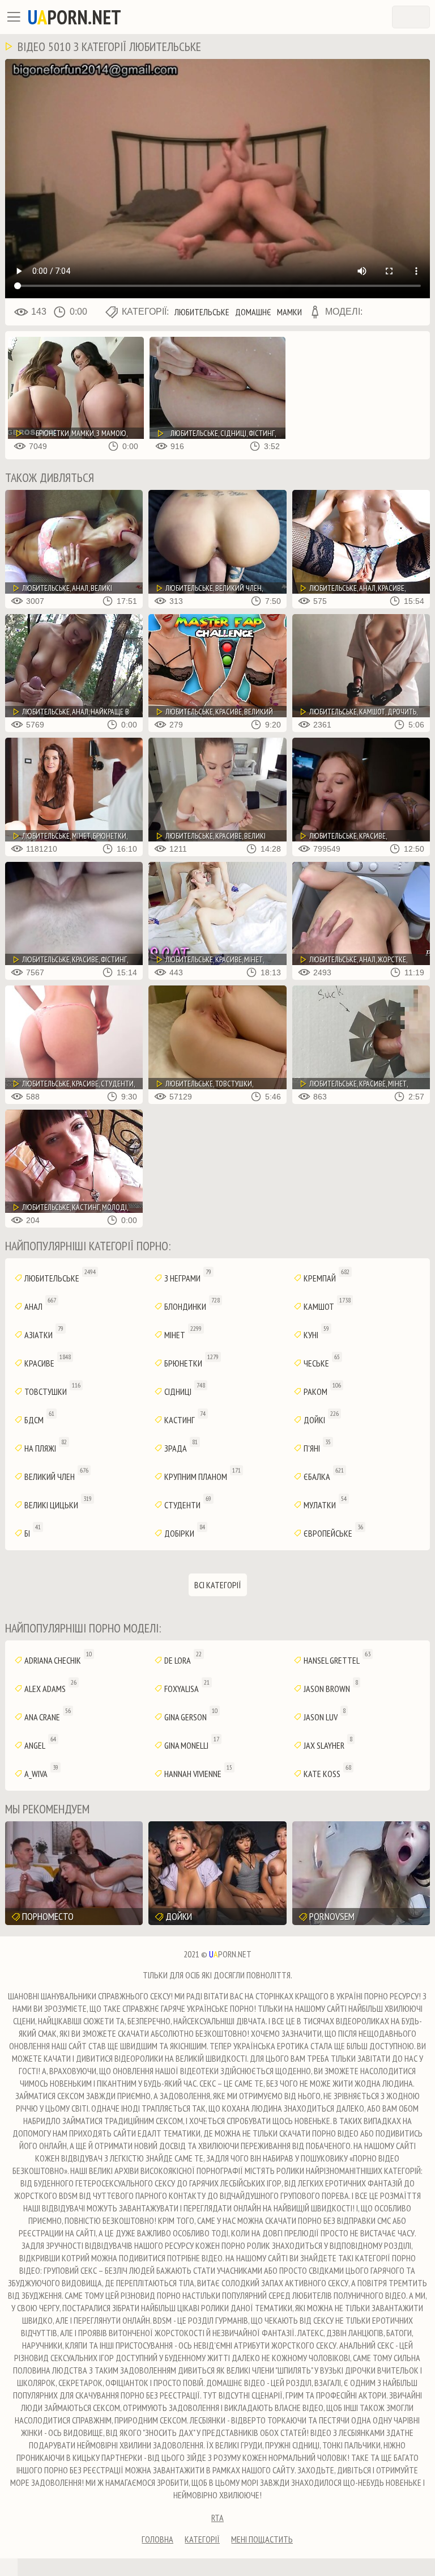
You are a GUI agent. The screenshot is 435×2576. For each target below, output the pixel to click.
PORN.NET (74, 17)
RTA (217, 2518)
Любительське (202, 312)
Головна (157, 2539)
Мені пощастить (262, 2539)
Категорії (202, 2539)
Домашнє (253, 312)
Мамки (289, 312)
